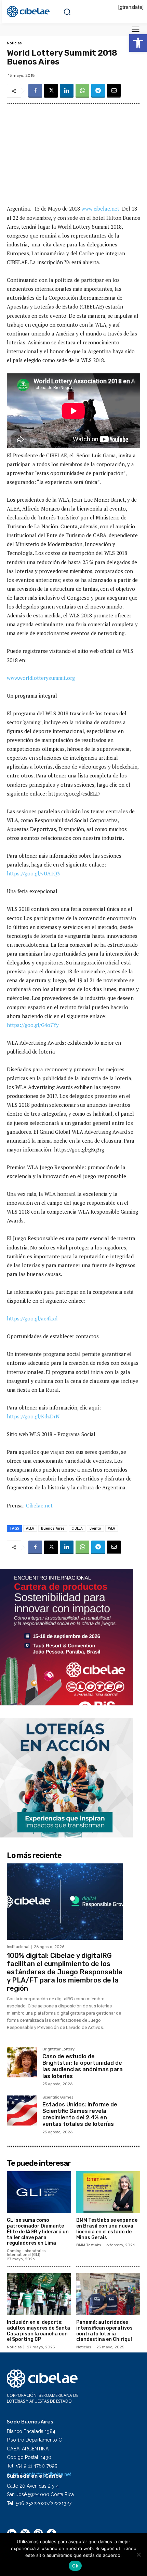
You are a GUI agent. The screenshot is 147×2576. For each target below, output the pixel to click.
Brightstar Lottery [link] (58, 2049)
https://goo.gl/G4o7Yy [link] (33, 1025)
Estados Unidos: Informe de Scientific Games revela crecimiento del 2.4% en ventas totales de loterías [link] (80, 2114)
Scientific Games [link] (58, 2098)
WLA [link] (112, 1528)
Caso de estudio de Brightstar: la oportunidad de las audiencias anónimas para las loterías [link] (83, 2066)
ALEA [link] (30, 1528)
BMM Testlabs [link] (89, 2245)
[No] (138, 2554)
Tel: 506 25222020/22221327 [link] (39, 2503)
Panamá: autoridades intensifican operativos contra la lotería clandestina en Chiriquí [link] (104, 2331)
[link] (138, 43)
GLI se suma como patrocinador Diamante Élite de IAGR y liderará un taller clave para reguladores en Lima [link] (38, 2232)
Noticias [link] (14, 43)
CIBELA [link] (77, 1528)
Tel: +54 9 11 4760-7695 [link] (32, 2466)
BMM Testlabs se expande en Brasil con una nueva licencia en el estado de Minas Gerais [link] (107, 2229)
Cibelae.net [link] (39, 1505)
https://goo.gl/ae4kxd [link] (32, 1318)
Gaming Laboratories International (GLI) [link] (26, 2253)
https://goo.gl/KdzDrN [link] (33, 1416)
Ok (75, 2566)
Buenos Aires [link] (53, 1528)
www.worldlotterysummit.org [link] (41, 678)
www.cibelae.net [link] (100, 209)
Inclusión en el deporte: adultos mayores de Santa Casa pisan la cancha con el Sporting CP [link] (38, 2331)
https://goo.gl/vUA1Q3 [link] (33, 873)
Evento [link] (95, 1528)
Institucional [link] (18, 1947)
